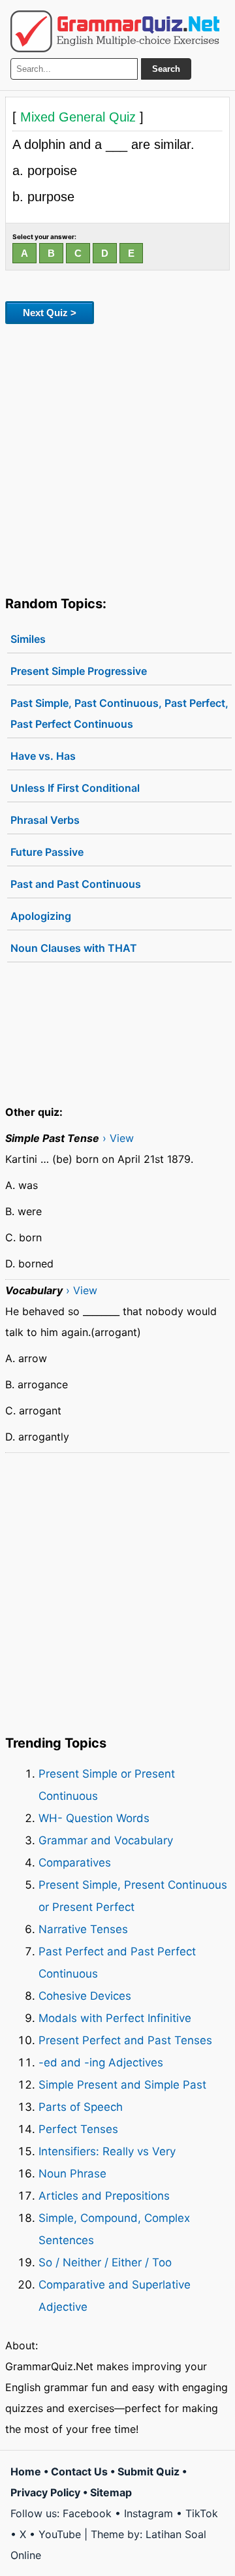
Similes (28, 639)
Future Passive (47, 852)
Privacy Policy (45, 2492)
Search (166, 69)
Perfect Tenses (78, 2129)
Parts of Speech (81, 2107)
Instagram (149, 2513)
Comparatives (75, 1863)
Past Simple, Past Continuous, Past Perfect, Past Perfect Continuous (119, 713)
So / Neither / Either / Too (105, 2262)
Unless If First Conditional (75, 788)
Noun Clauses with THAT (74, 948)
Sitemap (111, 2492)
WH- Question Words (94, 1818)
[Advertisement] (117, 457)
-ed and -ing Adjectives (101, 2062)
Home (26, 2471)
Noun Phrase (72, 2174)
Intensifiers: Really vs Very (107, 2151)
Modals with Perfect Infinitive (115, 2018)
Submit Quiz (149, 2471)
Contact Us (79, 2471)
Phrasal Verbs (45, 820)
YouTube (60, 2534)
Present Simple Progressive (79, 671)
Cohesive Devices (85, 1996)
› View (118, 1138)
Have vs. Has (43, 756)
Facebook (87, 2513)
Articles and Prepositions (104, 2196)
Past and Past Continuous (76, 884)
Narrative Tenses (83, 1929)
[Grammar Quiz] (115, 31)
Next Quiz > (50, 313)
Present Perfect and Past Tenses (125, 2040)
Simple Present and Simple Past (122, 2085)
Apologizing (41, 916)
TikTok (202, 2513)
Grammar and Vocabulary (106, 1840)
